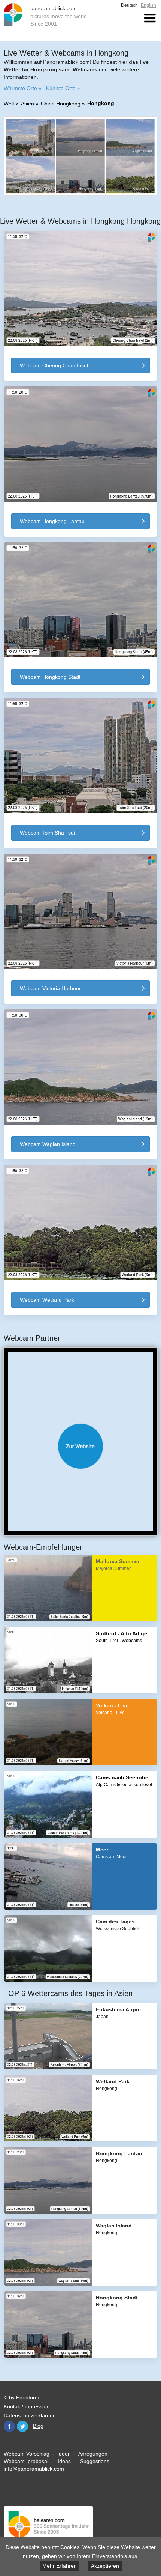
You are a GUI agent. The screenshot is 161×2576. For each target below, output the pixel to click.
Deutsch (129, 5)
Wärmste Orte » (23, 88)
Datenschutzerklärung (30, 2415)
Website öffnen (80, 1446)
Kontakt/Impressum (27, 2406)
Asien (28, 104)
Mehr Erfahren (60, 2566)
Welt (9, 104)
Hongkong (101, 103)
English (148, 5)
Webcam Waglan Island (48, 1144)
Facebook (9, 2426)
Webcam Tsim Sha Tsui (47, 833)
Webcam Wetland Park (47, 1300)
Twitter (22, 2426)
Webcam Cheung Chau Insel (54, 365)
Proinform (28, 2397)
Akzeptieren (105, 2566)
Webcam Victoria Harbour (50, 988)
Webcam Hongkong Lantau (52, 521)
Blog (38, 2426)
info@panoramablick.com (34, 2469)
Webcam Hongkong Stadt (50, 677)
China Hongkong (61, 104)
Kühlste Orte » (63, 88)
